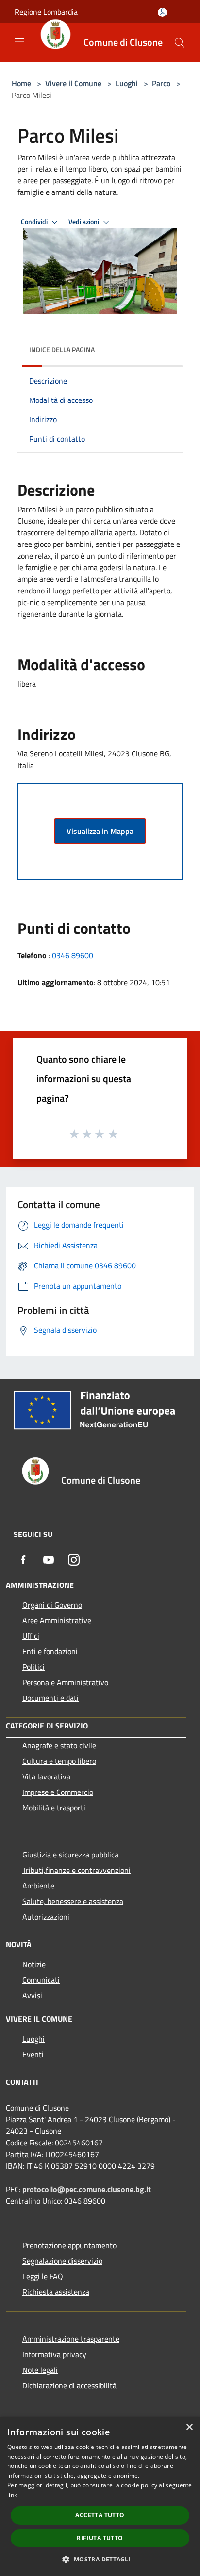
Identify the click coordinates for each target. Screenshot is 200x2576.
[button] (100, 2559)
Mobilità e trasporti (54, 1808)
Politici (33, 1667)
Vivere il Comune (74, 83)
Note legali (40, 2370)
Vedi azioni (84, 222)
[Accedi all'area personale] (162, 12)
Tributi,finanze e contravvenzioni (76, 1870)
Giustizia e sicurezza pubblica (70, 1855)
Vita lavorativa (46, 1776)
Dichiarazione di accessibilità (69, 2385)
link (12, 2495)
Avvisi (32, 1995)
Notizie (34, 1964)
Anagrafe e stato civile (59, 1745)
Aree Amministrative (57, 1620)
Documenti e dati (50, 1698)
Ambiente (38, 1886)
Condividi (35, 222)
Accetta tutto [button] (100, 2515)
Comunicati (41, 1980)
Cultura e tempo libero (59, 1761)
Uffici (31, 1636)
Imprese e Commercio (58, 1792)
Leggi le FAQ (43, 2276)
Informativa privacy (54, 2354)
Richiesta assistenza (56, 2292)
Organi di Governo (52, 1605)
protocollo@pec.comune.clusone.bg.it (87, 2189)
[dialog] (100, 2496)
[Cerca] (180, 43)
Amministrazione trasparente (71, 2339)
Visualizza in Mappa (100, 831)
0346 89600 (73, 955)
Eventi (33, 2054)
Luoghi (127, 83)
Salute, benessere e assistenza (73, 1901)
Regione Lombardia (46, 12)
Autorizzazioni (46, 1917)
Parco (161, 83)
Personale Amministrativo (65, 1682)
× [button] (189, 2427)
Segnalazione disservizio (62, 2261)
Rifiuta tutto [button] (100, 2538)
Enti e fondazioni (50, 1651)
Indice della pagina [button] (62, 349)
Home (21, 83)
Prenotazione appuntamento (69, 2245)
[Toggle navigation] (19, 42)
